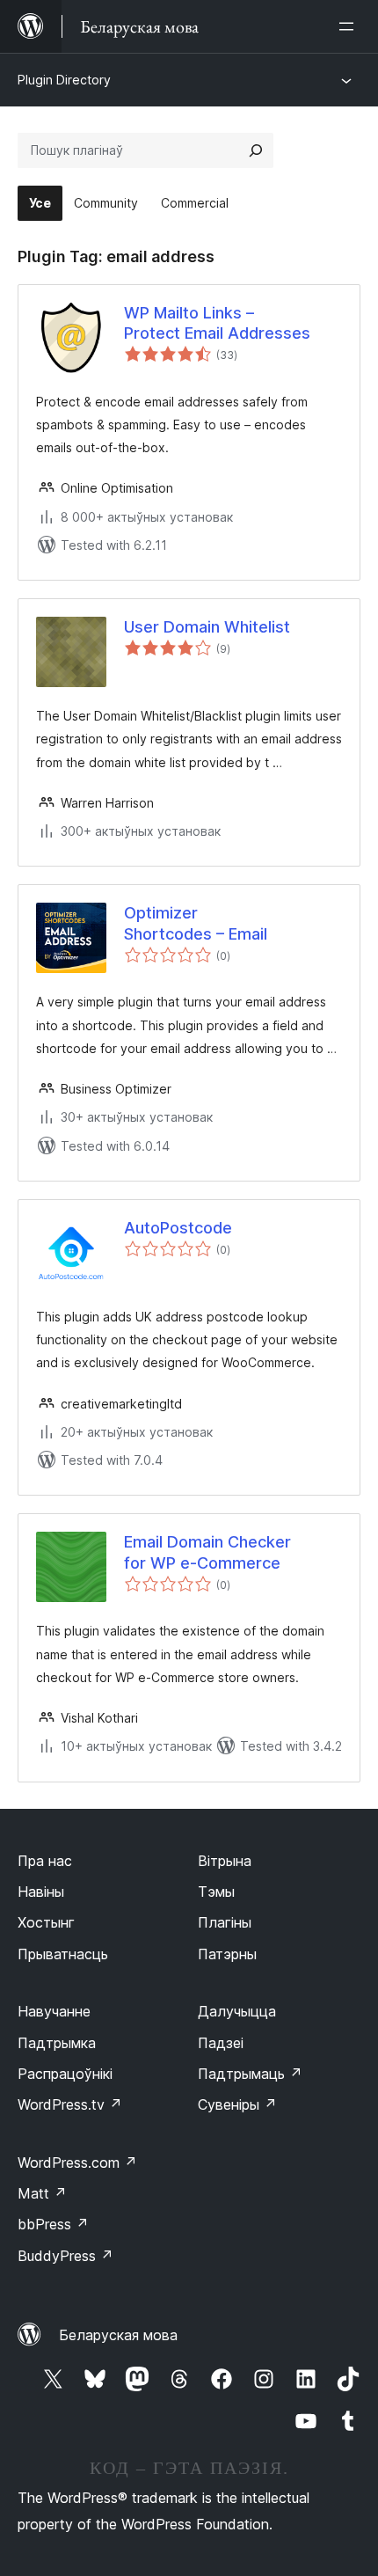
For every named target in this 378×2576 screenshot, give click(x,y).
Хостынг (46, 1922)
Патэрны (227, 1954)
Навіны (41, 1892)
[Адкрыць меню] (350, 26)
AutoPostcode (178, 1228)
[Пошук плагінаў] (256, 150)
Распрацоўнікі (65, 2074)
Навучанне (54, 2011)
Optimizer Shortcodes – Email (196, 923)
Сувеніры (237, 2104)
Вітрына (225, 1861)
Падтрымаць (250, 2074)
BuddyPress (65, 2256)
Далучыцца (237, 2011)
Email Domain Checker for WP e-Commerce (207, 1552)
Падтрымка (57, 2043)
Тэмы (216, 1892)
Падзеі (221, 2043)
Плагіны (225, 1922)
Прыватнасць (63, 1954)
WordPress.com (77, 2163)
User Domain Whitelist (207, 627)
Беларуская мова (118, 2335)
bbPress (53, 2224)
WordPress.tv (70, 2104)
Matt (42, 2193)
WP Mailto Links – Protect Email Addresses (217, 323)
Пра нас (45, 1861)
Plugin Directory (64, 80)
